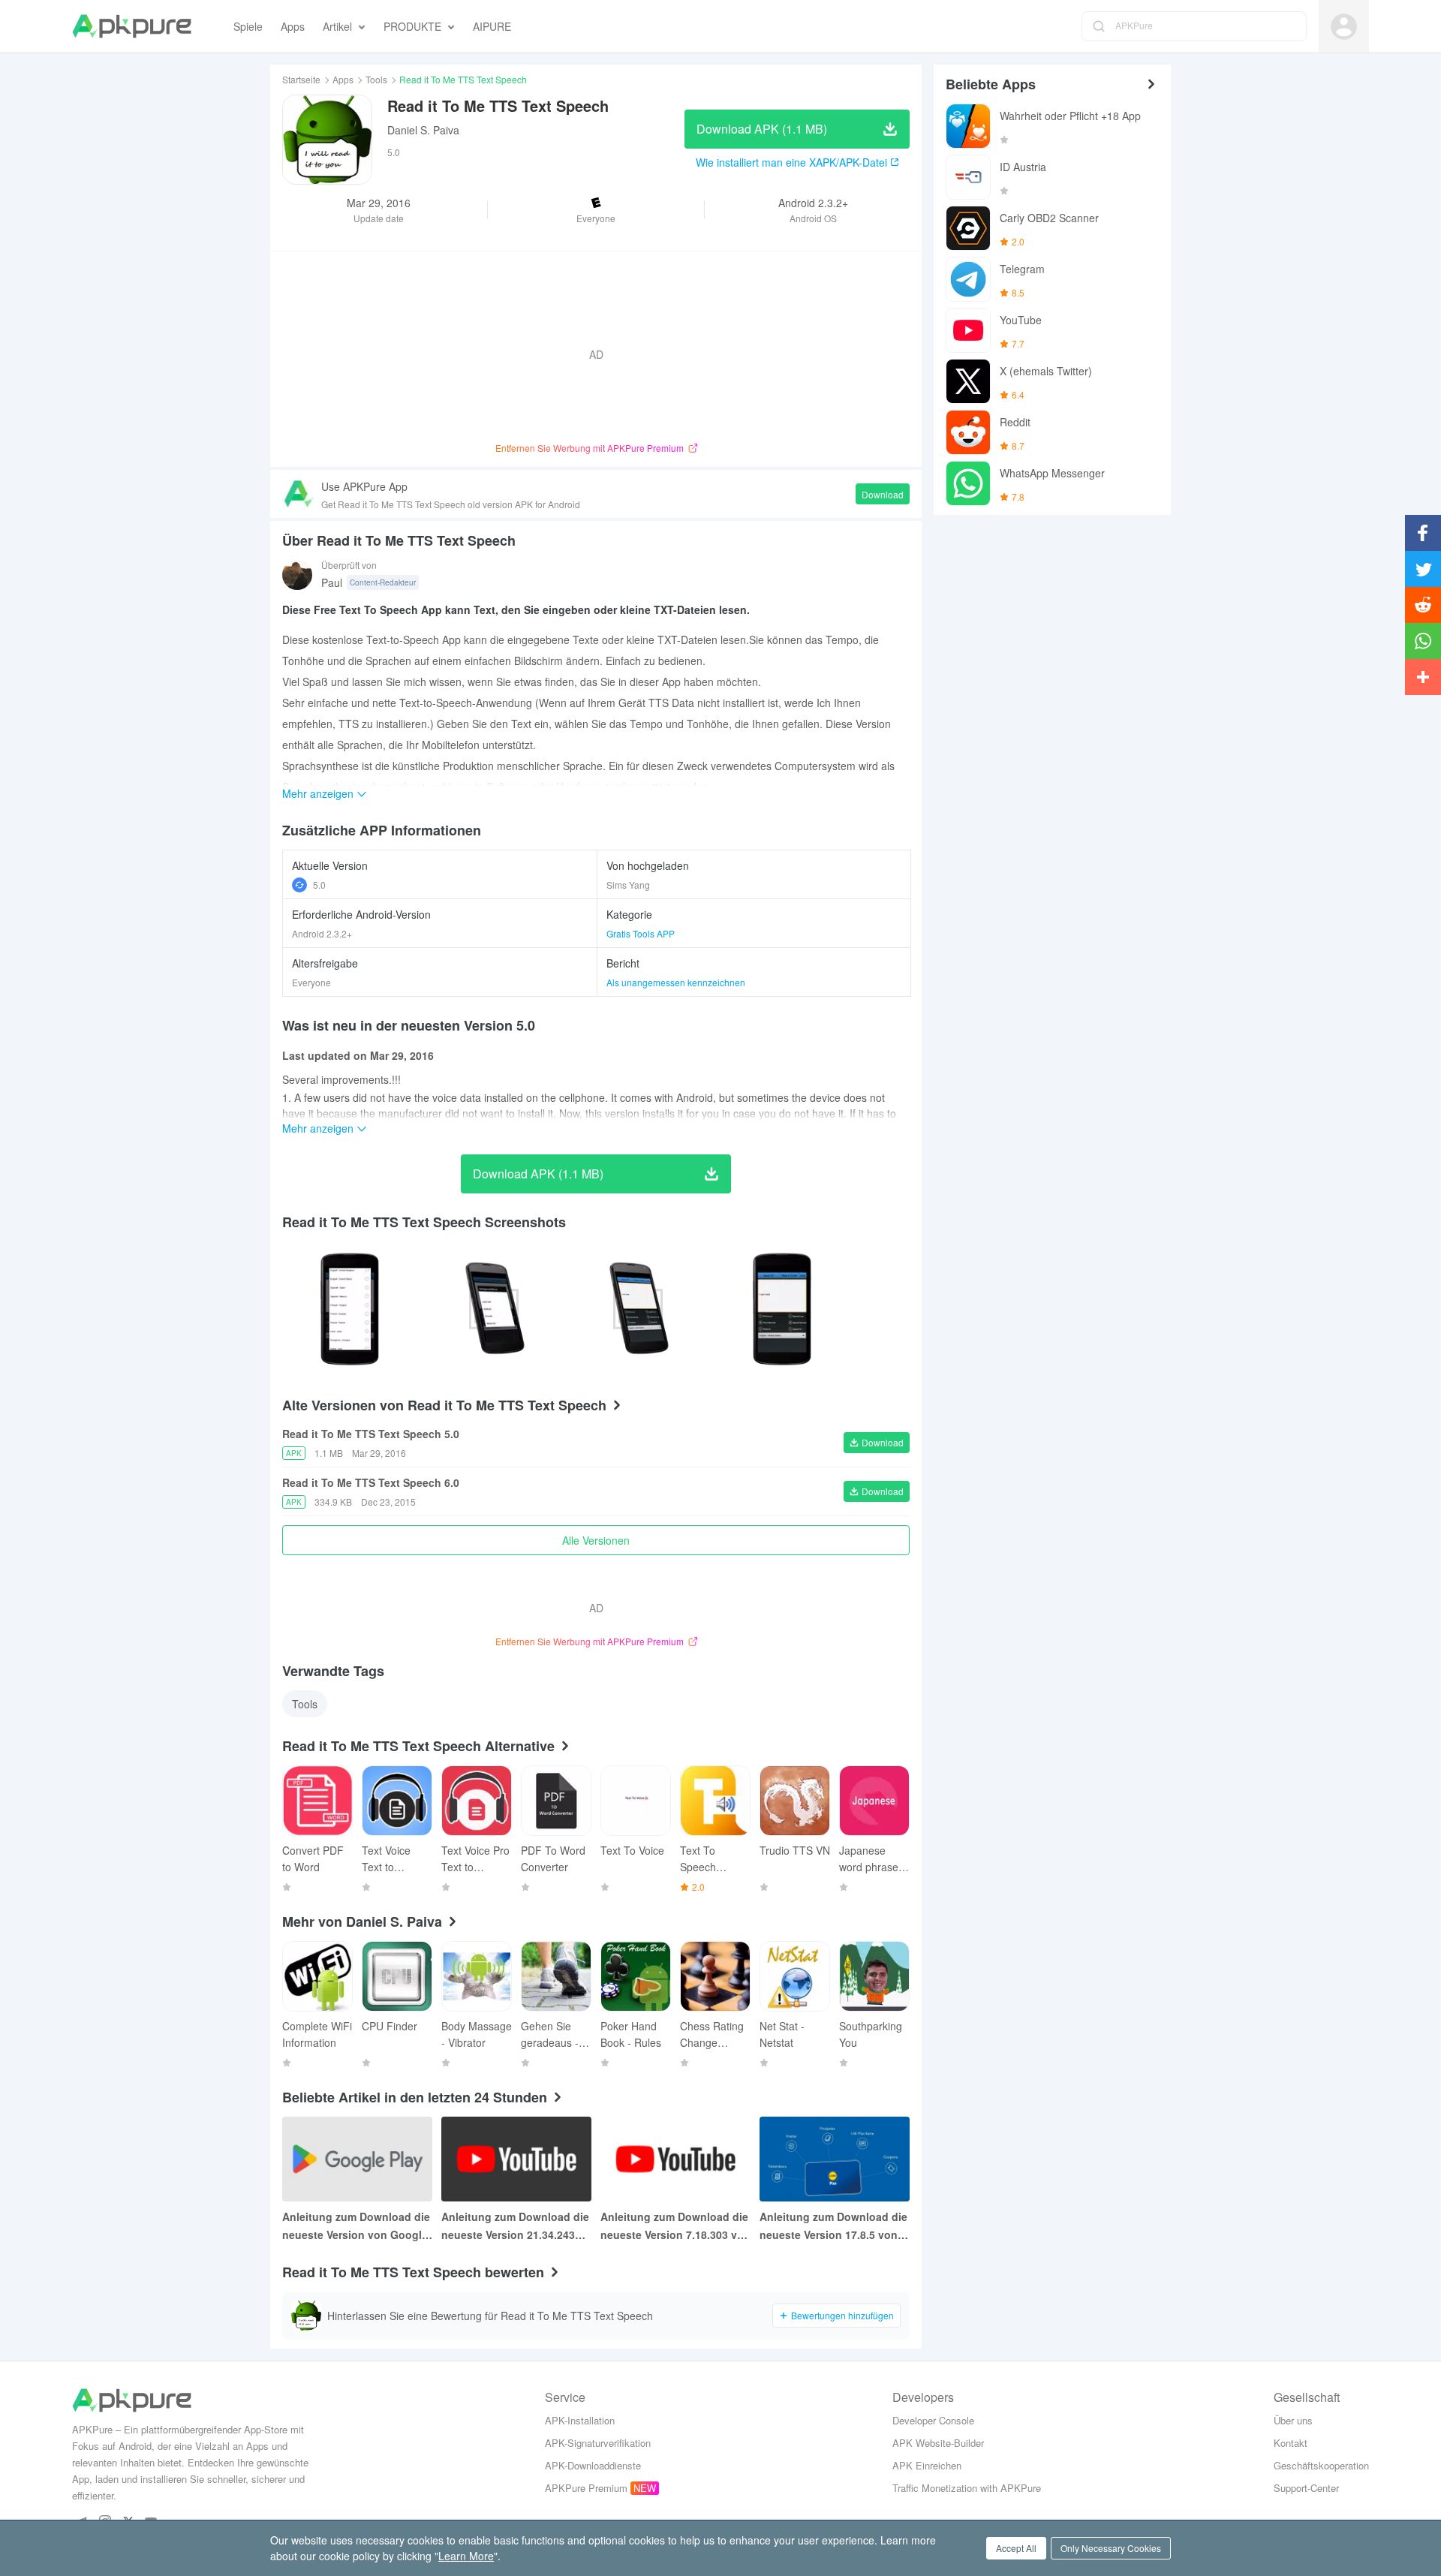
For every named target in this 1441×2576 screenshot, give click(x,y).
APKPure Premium (586, 2488)
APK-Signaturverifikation (598, 2443)
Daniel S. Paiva (423, 130)
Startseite (301, 79)
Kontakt (1291, 2443)
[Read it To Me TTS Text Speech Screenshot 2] (638, 1309)
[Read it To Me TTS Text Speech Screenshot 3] (782, 1309)
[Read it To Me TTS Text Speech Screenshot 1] (494, 1309)
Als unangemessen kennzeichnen (676, 982)
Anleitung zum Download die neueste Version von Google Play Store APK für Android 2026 (356, 2226)
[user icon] (1344, 27)
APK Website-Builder (938, 2443)
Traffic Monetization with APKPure (967, 2488)
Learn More (466, 2556)
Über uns (1293, 2420)
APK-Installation (580, 2420)
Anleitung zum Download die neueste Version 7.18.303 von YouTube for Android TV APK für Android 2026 (675, 2226)
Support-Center (1306, 2488)
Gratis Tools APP (641, 933)
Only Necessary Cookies (1111, 2548)
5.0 (319, 885)
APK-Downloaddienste (593, 2465)
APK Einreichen (927, 2465)
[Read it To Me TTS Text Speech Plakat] (350, 1309)
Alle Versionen (596, 1540)
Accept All (1016, 2548)
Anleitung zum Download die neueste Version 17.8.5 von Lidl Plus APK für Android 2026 (833, 2226)
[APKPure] (132, 26)
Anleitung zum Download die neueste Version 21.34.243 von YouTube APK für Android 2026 (515, 2226)
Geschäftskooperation (1321, 2465)
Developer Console (933, 2420)
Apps (343, 79)
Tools (376, 79)
